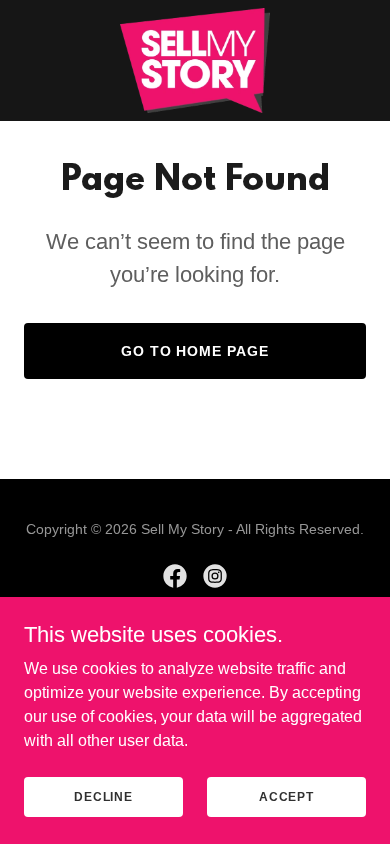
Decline (103, 796)
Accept (286, 796)
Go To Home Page (195, 351)
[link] (194, 60)
